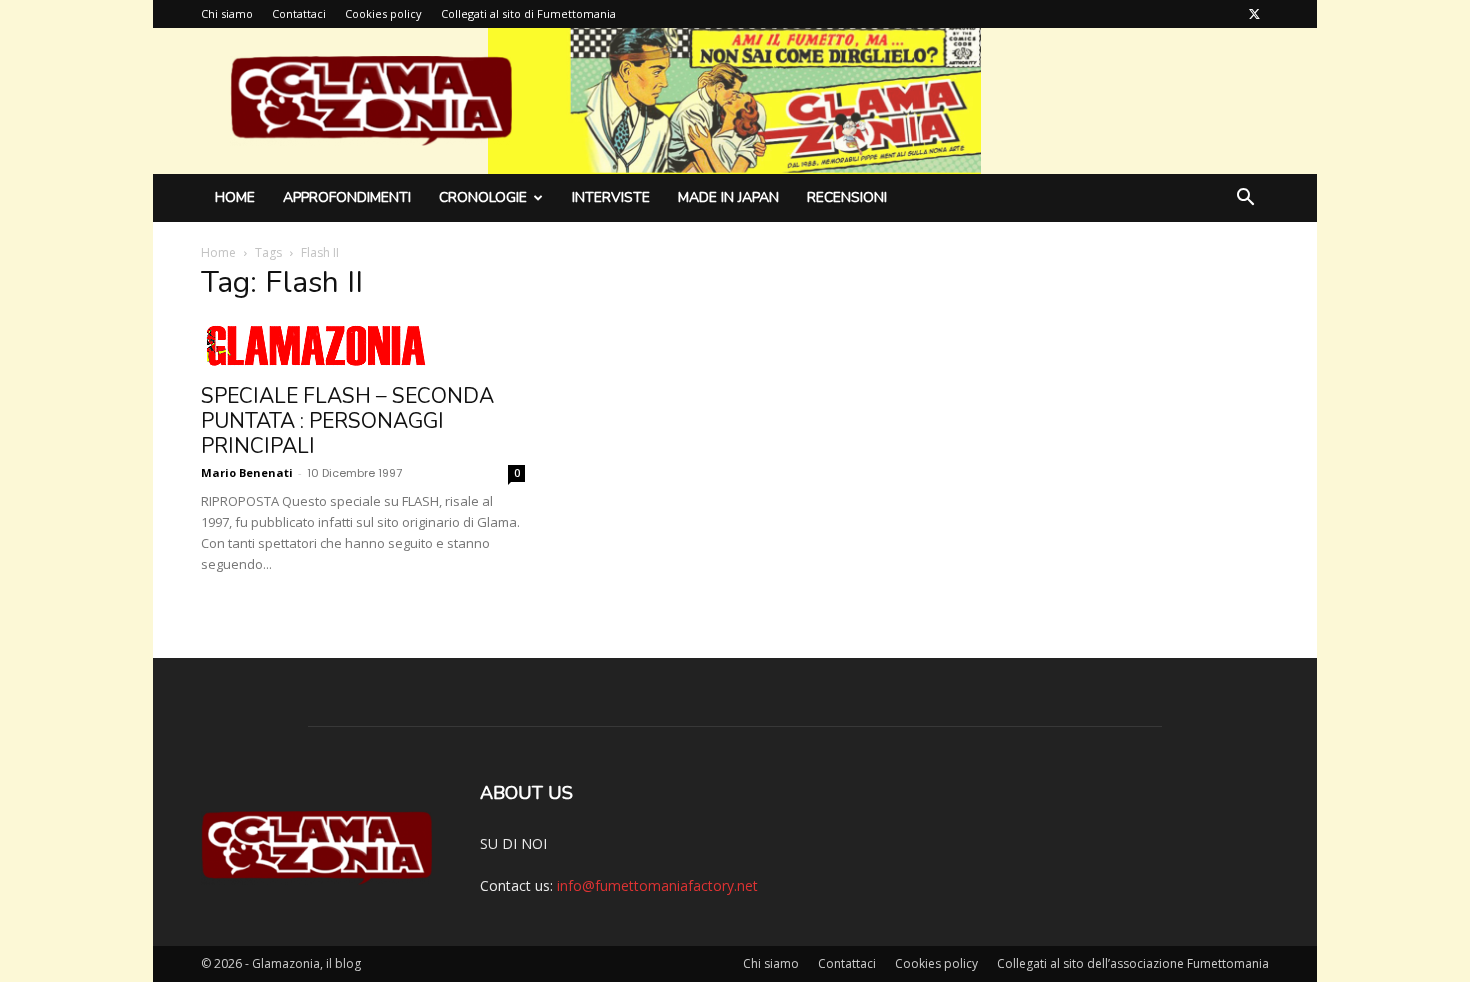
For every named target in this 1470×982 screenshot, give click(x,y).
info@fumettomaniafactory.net (657, 885)
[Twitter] (1254, 14)
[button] (1245, 199)
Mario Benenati (247, 472)
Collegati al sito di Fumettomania (528, 13)
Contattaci (299, 13)
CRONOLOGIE (483, 197)
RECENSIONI (847, 197)
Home (235, 197)
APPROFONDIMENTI (347, 197)
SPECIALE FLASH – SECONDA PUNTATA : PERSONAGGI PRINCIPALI (347, 421)
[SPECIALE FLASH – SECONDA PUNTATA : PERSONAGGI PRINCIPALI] (363, 346)
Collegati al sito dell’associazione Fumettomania (1133, 963)
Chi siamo (227, 13)
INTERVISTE (611, 197)
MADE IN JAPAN (728, 197)
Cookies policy (383, 13)
